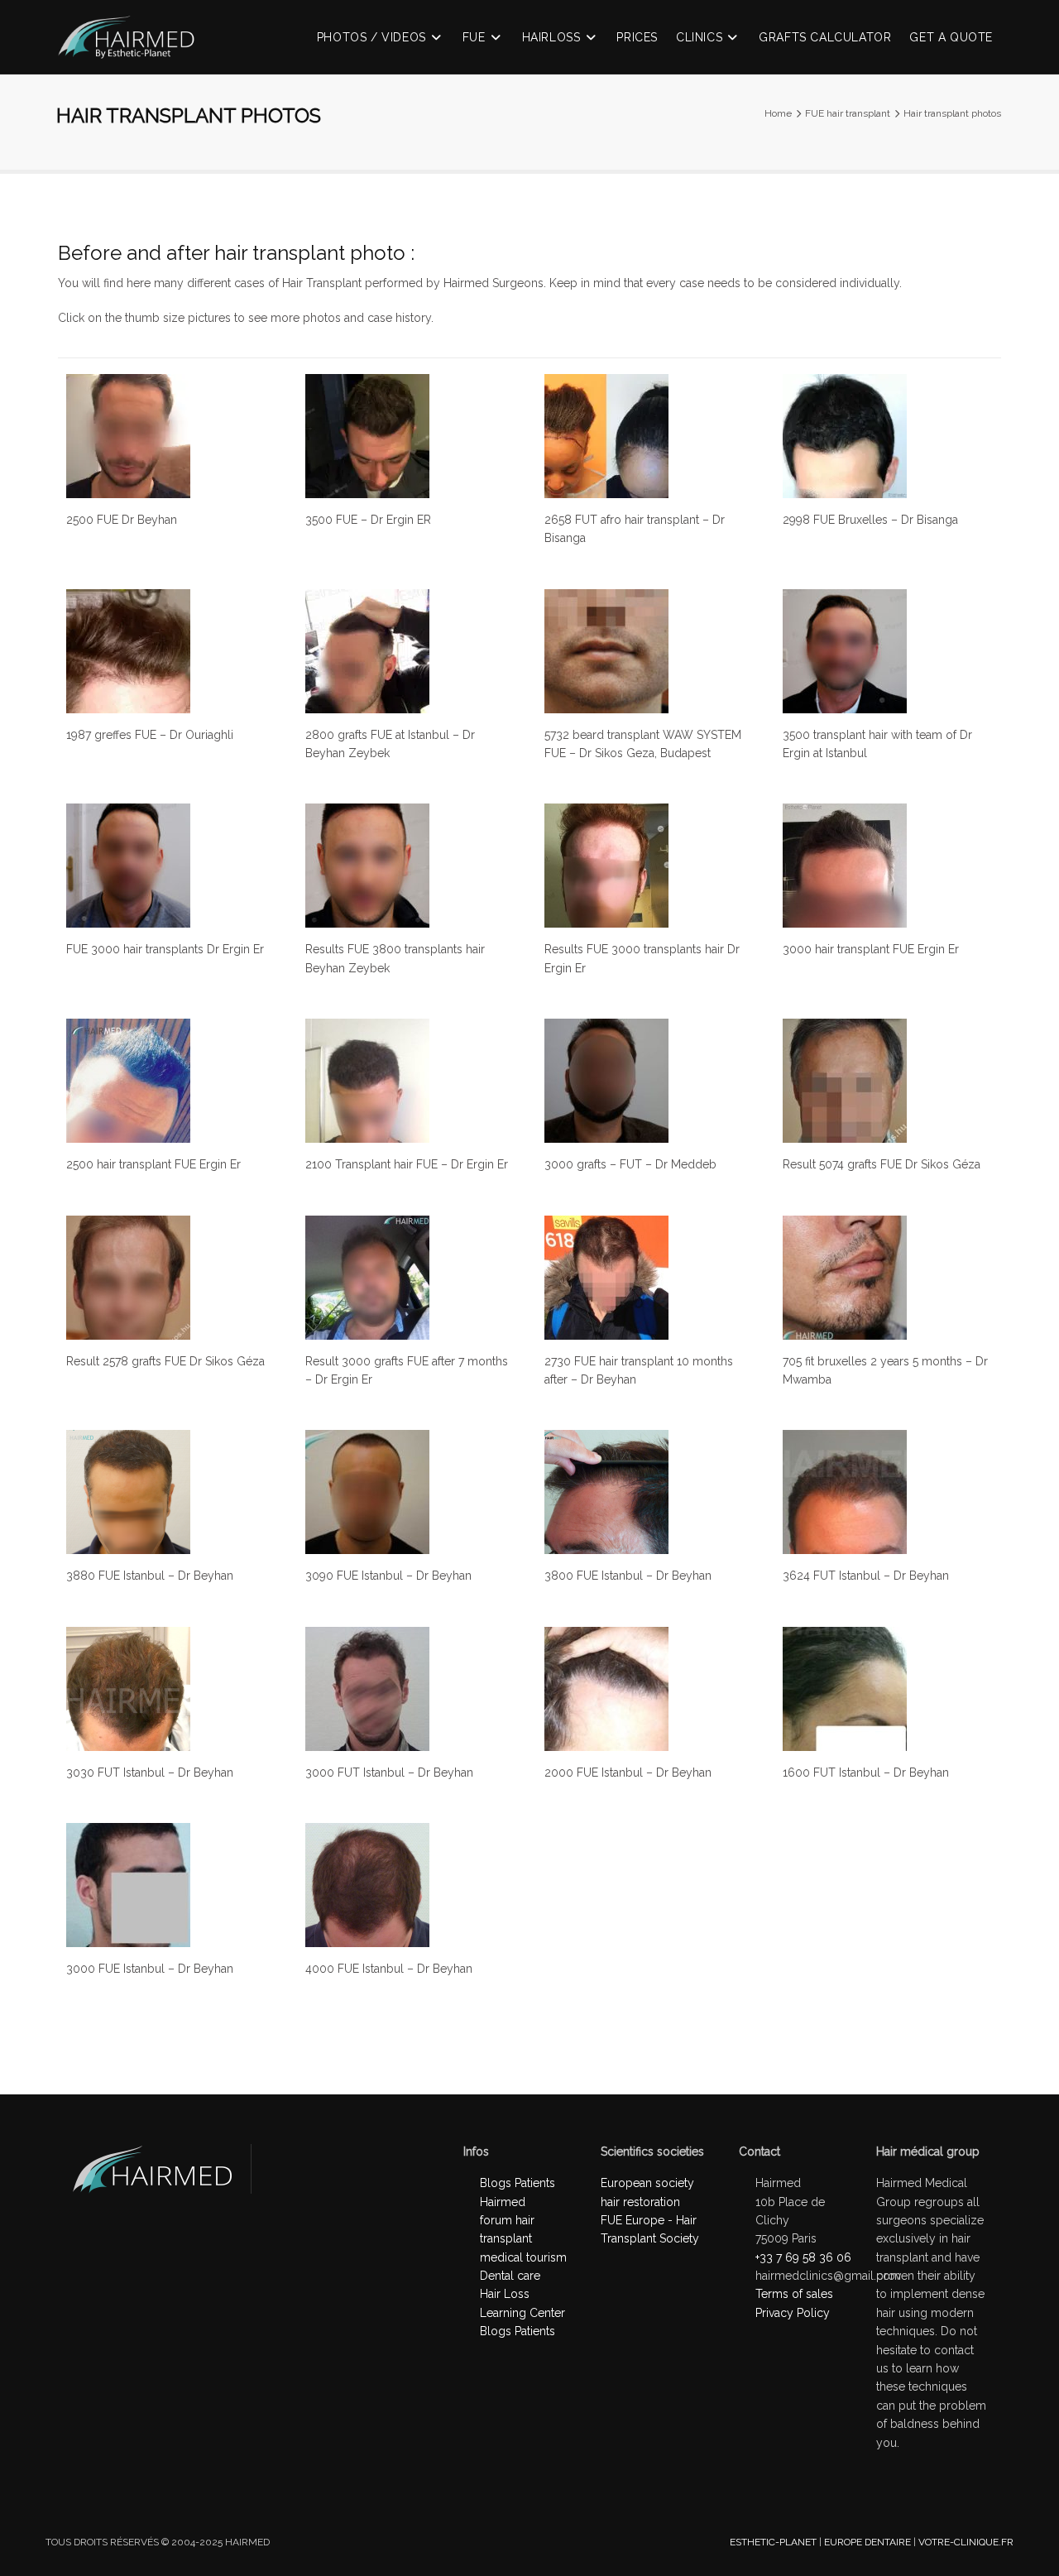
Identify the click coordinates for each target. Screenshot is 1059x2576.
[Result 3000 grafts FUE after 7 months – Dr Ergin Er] (367, 1278)
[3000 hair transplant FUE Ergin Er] (845, 866)
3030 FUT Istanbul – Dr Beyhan (150, 1772)
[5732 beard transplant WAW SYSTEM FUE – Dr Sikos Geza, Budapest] (606, 651)
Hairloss (551, 37)
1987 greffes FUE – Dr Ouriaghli (150, 735)
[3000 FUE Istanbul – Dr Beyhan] (128, 1885)
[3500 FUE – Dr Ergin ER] (367, 436)
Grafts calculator (825, 37)
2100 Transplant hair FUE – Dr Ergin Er (407, 1164)
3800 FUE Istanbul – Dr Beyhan (628, 1576)
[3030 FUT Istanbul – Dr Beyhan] (128, 1689)
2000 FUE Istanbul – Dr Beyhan (628, 1772)
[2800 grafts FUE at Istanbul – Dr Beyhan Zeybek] (367, 651)
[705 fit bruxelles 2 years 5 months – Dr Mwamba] (845, 1278)
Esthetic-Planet (773, 2542)
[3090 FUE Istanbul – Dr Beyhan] (367, 1492)
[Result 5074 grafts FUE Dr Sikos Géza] (845, 1081)
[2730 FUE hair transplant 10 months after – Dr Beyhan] (606, 1278)
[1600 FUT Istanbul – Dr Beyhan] (845, 1689)
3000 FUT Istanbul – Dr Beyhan (389, 1772)
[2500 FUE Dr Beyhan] (128, 436)
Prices (637, 37)
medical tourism (523, 2257)
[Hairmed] (134, 47)
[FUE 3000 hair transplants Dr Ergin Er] (128, 866)
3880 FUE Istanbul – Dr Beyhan (150, 1576)
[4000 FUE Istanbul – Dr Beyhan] (367, 1885)
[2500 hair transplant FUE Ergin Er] (128, 1081)
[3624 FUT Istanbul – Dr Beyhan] (845, 1492)
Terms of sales (794, 2294)
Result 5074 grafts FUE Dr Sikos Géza (882, 1164)
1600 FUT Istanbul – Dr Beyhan (866, 1772)
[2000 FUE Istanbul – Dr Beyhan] (606, 1689)
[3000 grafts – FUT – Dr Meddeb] (606, 1081)
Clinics (699, 37)
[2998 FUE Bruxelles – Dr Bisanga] (845, 436)
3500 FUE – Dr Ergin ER (368, 520)
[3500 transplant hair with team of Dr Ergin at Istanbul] (845, 651)
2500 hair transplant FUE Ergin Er (153, 1164)
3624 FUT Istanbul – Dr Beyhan (866, 1576)
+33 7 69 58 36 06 (803, 2257)
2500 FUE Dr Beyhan (122, 520)
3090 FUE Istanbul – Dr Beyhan (388, 1576)
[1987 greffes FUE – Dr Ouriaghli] (128, 651)
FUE (474, 37)
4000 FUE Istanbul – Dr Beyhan (389, 1969)
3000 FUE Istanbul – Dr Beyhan (150, 1969)
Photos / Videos (371, 37)
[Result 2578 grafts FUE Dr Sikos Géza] (128, 1278)
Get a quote (951, 37)
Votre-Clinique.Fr (966, 2542)
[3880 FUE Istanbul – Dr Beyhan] (128, 1492)
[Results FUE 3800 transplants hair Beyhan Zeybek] (367, 866)
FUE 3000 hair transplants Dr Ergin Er (165, 949)
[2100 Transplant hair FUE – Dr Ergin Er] (367, 1081)
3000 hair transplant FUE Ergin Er (871, 949)
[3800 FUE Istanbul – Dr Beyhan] (606, 1492)
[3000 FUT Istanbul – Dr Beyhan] (367, 1689)
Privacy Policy (793, 2313)
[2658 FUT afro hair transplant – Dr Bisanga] (606, 436)
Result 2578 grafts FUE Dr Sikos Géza (165, 1361)
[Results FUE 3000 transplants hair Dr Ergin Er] (606, 866)
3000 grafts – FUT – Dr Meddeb (630, 1164)
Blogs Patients (518, 2331)
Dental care (510, 2276)
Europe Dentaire (867, 2542)
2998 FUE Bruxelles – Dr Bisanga (870, 520)
